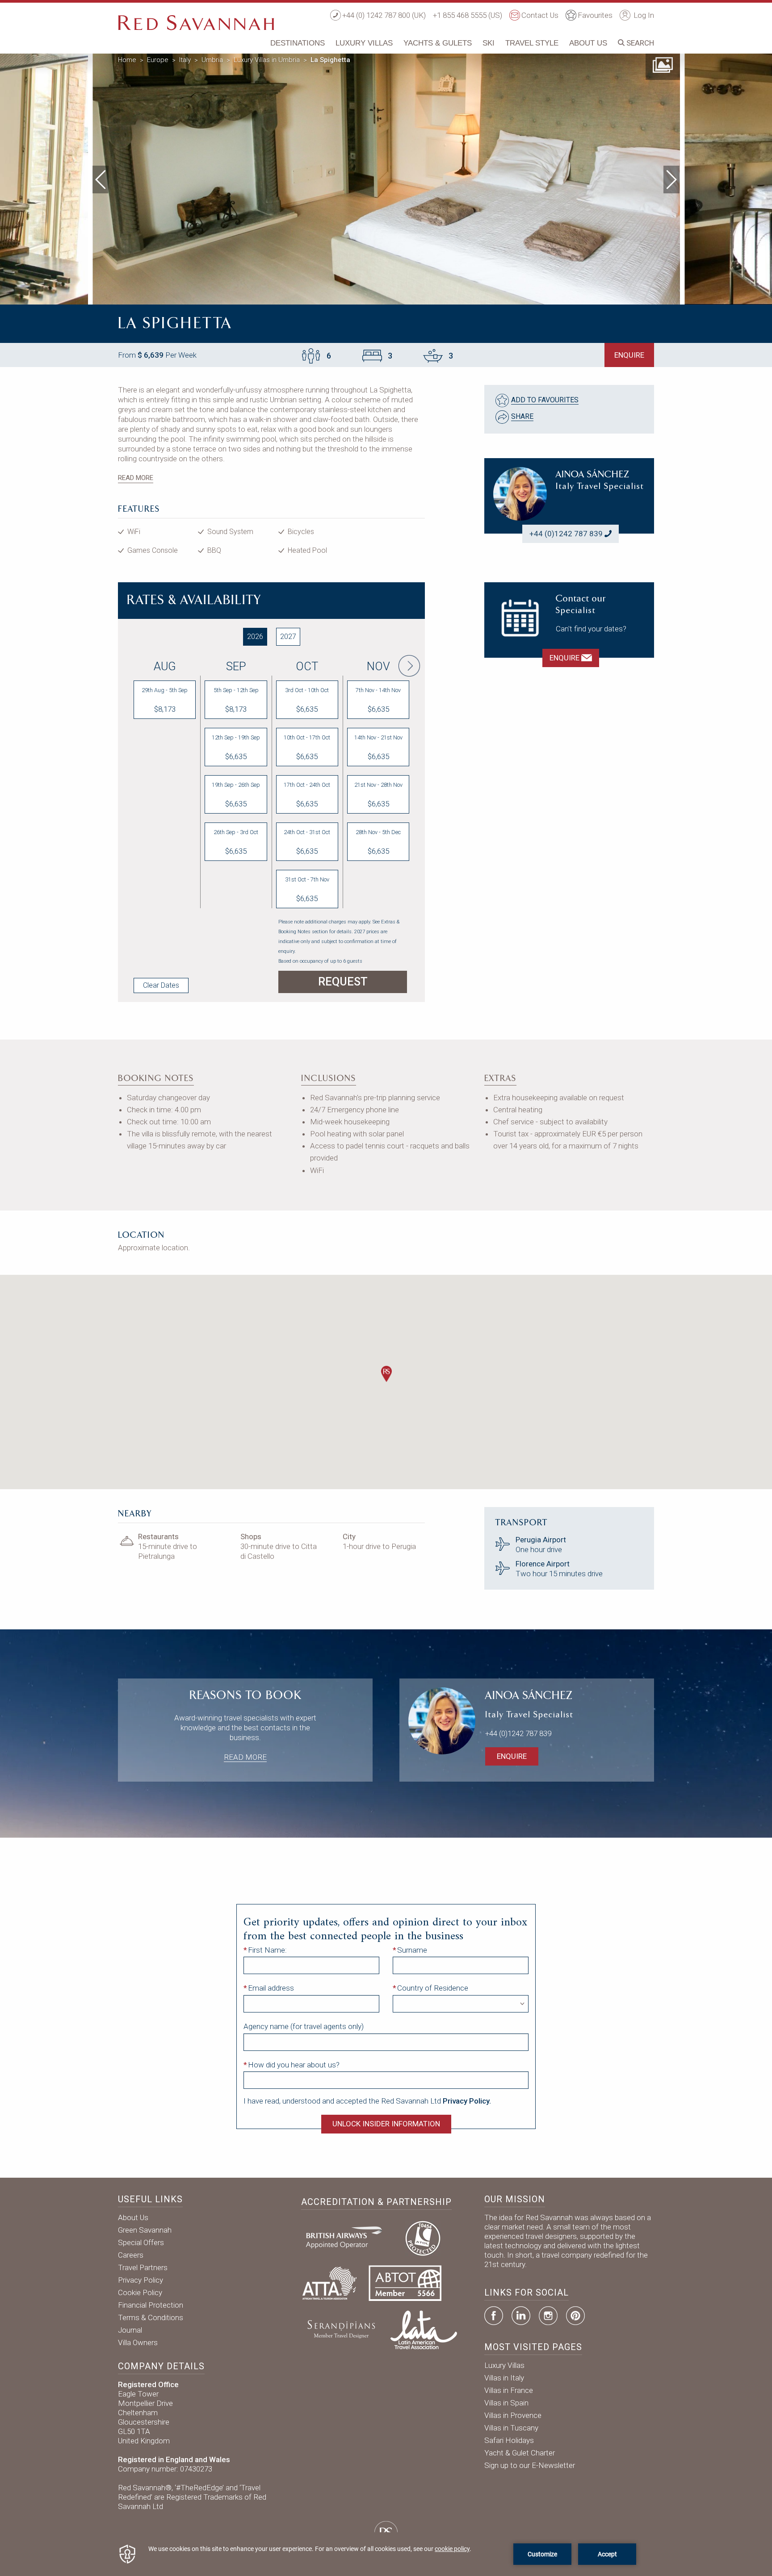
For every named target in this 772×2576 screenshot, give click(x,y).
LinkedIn (521, 2316)
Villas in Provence (513, 2415)
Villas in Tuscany (511, 2428)
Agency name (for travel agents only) (304, 2026)
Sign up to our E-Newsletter (530, 2465)
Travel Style (532, 43)
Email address (271, 1988)
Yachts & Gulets (438, 43)
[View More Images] (663, 64)
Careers (131, 2255)
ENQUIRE (629, 355)
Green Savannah (145, 2230)
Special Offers (141, 2242)
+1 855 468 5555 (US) (468, 15)
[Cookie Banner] (386, 2554)
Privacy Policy (141, 2280)
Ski (489, 43)
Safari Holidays (509, 2440)
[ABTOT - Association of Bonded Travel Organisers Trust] (405, 2283)
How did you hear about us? (294, 2065)
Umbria (212, 60)
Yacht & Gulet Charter (520, 2453)
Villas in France (509, 2390)
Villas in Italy (504, 2378)
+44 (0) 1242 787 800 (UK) (384, 15)
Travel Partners (143, 2267)
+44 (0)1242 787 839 (566, 534)
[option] (386, 177)
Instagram (548, 2316)
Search (639, 43)
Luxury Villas (364, 43)
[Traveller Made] (340, 2329)
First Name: (267, 1950)
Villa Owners (138, 2342)
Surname (412, 1950)
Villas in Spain (506, 2403)
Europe (158, 60)
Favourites (595, 15)
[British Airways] (348, 2237)
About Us (588, 43)
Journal (130, 2330)
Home (127, 60)
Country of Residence (433, 1988)
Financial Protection (151, 2305)
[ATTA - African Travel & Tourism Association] (329, 2283)
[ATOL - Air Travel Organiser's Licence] (423, 2237)
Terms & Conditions (151, 2317)
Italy (185, 60)
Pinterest (575, 2316)
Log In (643, 15)
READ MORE (136, 478)
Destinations (298, 43)
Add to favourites (545, 400)
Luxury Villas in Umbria (267, 60)
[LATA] (424, 2329)
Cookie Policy (140, 2292)
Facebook (494, 2316)
